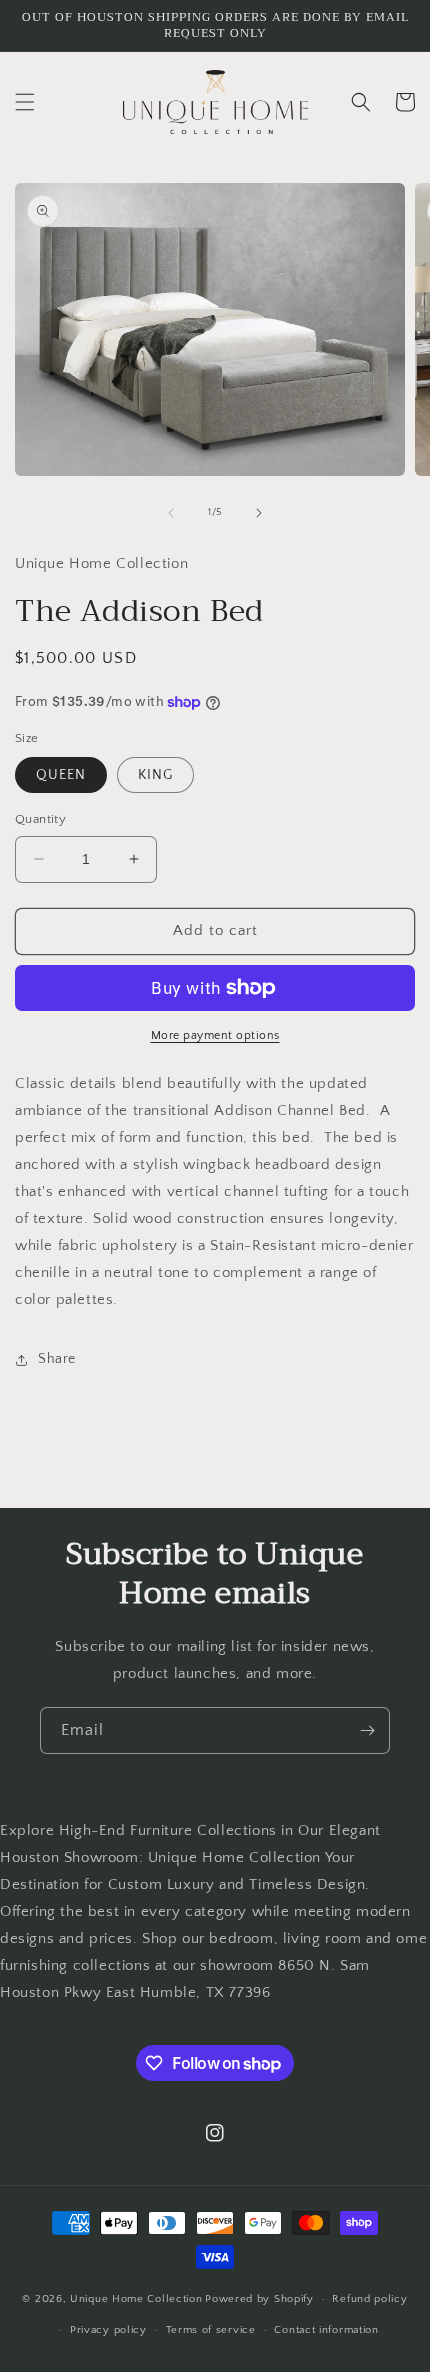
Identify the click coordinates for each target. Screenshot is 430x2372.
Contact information (326, 2330)
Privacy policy (108, 2330)
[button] (25, 102)
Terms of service (211, 2330)
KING (155, 775)
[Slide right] (259, 513)
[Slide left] (171, 513)
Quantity (40, 819)
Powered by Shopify (259, 2299)
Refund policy (369, 2299)
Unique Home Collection (136, 2299)
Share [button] (57, 1359)
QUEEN (61, 775)
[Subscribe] (367, 1730)
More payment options (215, 1035)
